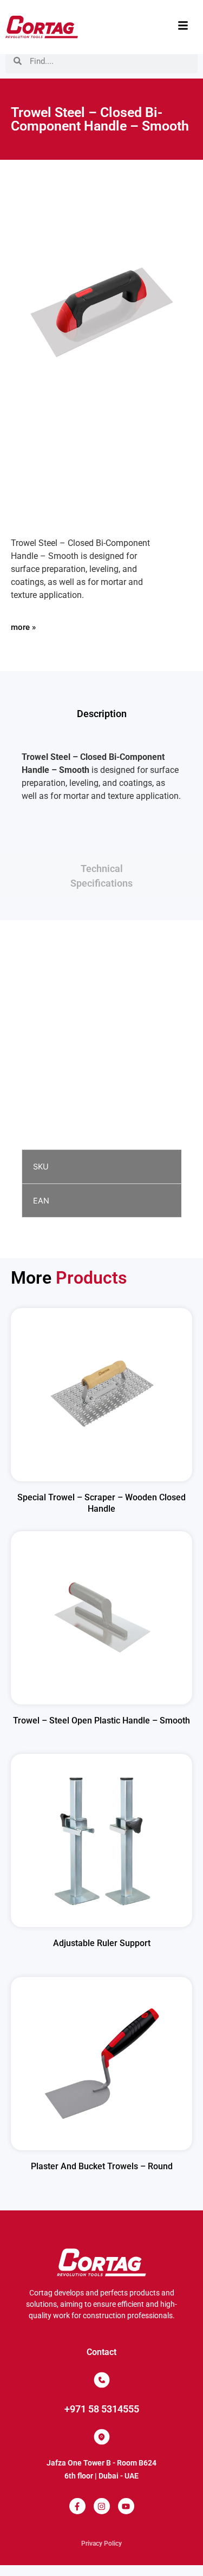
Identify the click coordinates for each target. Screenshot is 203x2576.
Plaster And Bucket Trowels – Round (102, 2166)
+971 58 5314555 (102, 2409)
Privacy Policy (101, 2544)
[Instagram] (102, 2506)
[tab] (101, 714)
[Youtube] (126, 2506)
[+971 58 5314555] (102, 2380)
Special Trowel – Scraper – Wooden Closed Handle (101, 1503)
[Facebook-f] (77, 2506)
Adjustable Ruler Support (102, 1943)
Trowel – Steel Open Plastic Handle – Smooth (101, 1720)
